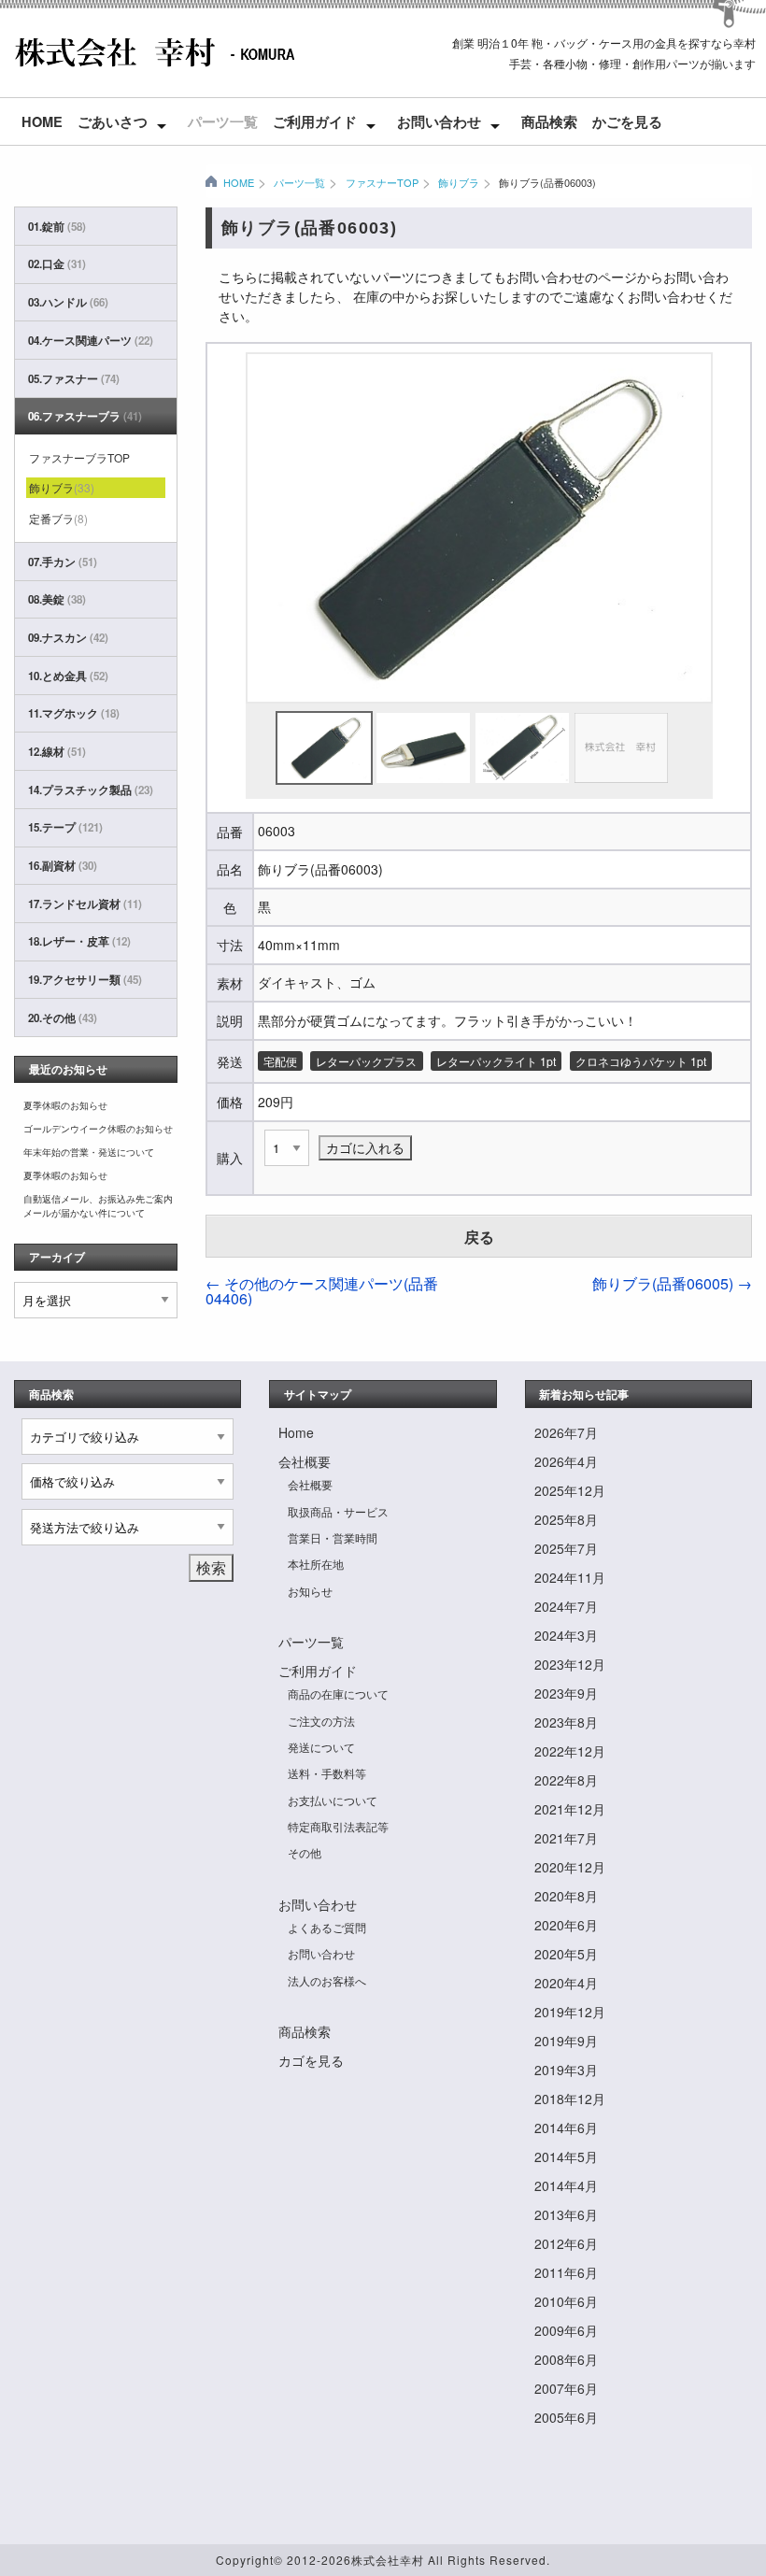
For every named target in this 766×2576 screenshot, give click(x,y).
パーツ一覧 (223, 121)
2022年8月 (566, 1780)
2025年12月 (570, 1490)
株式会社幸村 (388, 2560)
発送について (321, 1747)
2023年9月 (566, 1693)
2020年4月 (566, 1983)
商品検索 (549, 121)
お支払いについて (333, 1800)
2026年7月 (566, 1432)
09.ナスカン (68, 638)
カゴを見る (311, 2060)
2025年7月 (566, 1548)
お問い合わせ (439, 121)
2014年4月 (566, 2185)
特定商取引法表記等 (338, 1826)
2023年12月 (570, 1664)
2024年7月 (566, 1606)
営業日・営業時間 (333, 1537)
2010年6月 (566, 2301)
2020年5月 (566, 1954)
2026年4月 (566, 1461)
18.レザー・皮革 (79, 941)
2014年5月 (566, 2156)
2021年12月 (570, 1809)
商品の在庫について (338, 1694)
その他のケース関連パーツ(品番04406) (322, 1291)
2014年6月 (566, 2128)
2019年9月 (566, 2041)
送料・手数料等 (327, 1773)
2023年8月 (566, 1722)
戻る (479, 1237)
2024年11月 (570, 1577)
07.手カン (63, 562)
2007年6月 (566, 2388)
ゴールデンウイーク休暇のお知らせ (98, 1129)
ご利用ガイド (315, 121)
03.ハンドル (68, 302)
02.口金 (57, 264)
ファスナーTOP (382, 182)
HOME (239, 182)
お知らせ (310, 1591)
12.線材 (57, 752)
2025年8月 (566, 1519)
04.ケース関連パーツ (91, 341)
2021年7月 (566, 1838)
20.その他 (63, 1018)
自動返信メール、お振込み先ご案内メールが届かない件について (98, 1206)
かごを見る (627, 121)
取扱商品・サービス (338, 1511)
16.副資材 (63, 866)
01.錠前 (57, 227)
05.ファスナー (74, 379)
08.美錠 (57, 599)
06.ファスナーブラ (85, 416)
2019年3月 (566, 2070)
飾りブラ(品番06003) (547, 182)
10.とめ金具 (68, 676)
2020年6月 (566, 1925)
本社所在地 (316, 1564)
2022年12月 (570, 1751)
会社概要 (305, 1461)
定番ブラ (58, 518)
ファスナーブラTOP (79, 457)
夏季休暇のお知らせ (65, 1105)
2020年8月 (566, 1896)
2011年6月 (566, 2272)
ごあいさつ (113, 121)
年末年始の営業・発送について (89, 1152)
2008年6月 (566, 2359)
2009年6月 (566, 2330)
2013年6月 (566, 2214)
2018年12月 (570, 2099)
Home (42, 121)
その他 (305, 1852)
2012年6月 (566, 2243)
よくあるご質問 (327, 1927)
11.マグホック (74, 713)
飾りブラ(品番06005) (672, 1283)
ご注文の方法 (321, 1721)
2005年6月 (566, 2417)
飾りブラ (459, 182)
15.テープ (65, 827)
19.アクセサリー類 (85, 980)
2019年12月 (570, 2012)
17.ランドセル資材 (85, 904)
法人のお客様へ (327, 1980)
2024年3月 (566, 1635)
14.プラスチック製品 (91, 790)
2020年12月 (570, 1867)
